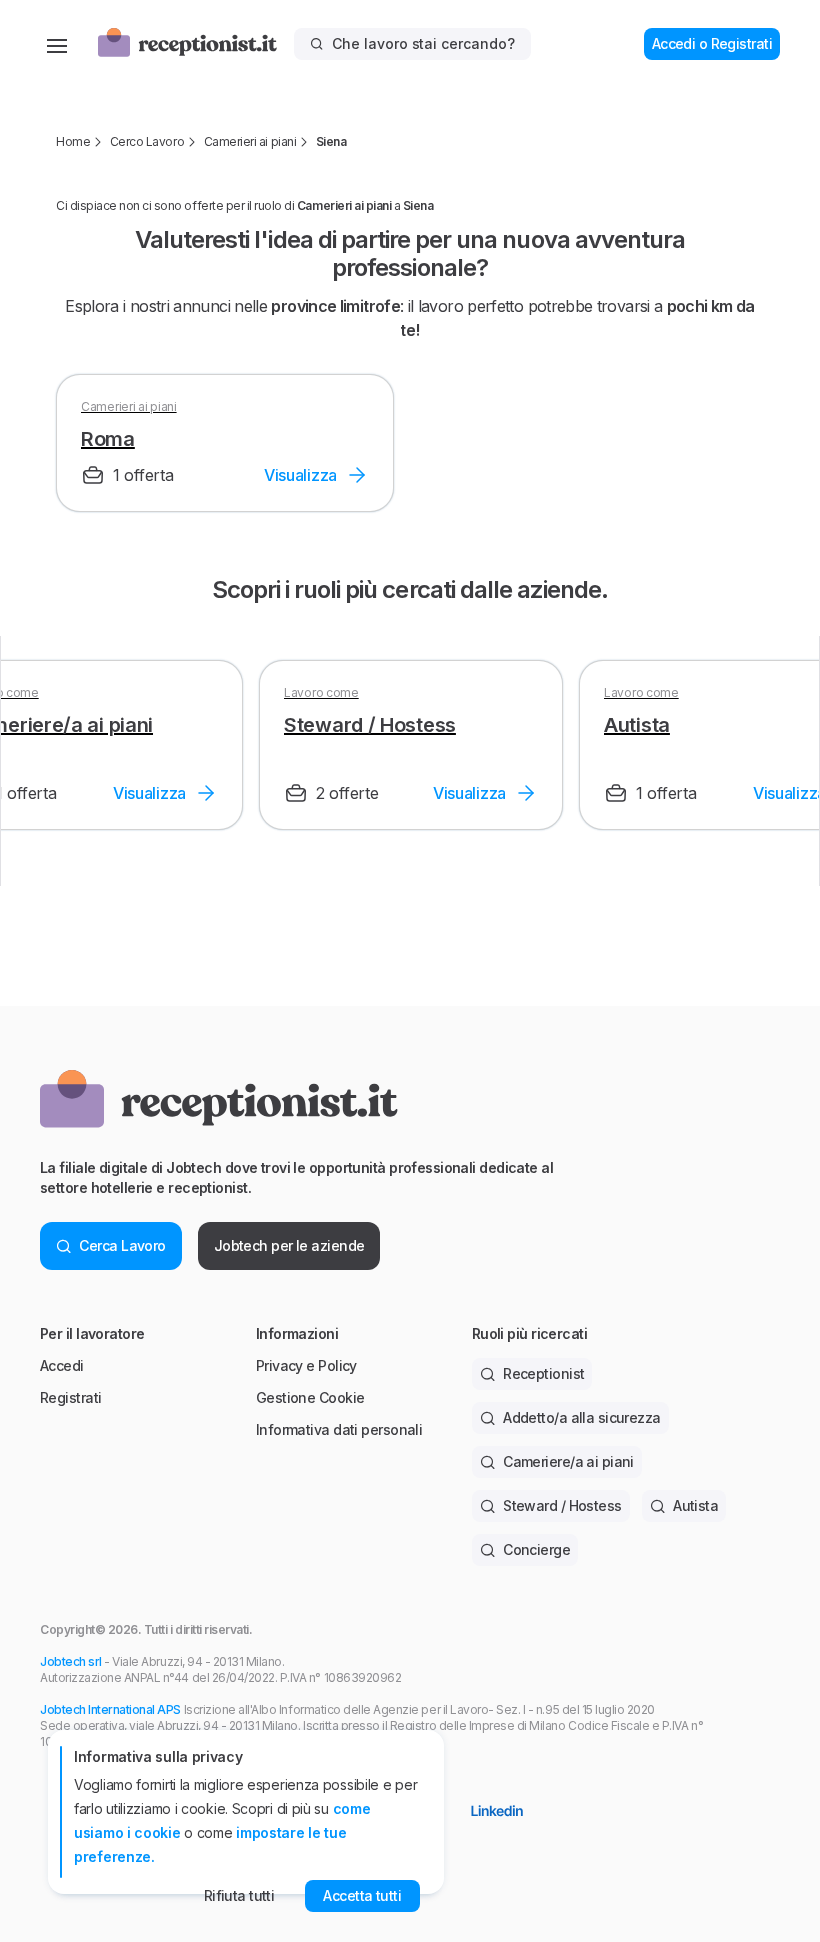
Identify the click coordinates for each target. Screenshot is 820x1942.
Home (73, 141)
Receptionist (543, 1373)
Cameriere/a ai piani (568, 1461)
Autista (695, 1505)
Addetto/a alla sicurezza (582, 1417)
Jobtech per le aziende (289, 1245)
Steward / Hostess (562, 1505)
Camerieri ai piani (250, 141)
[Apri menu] (57, 44)
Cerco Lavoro (147, 141)
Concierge (536, 1549)
